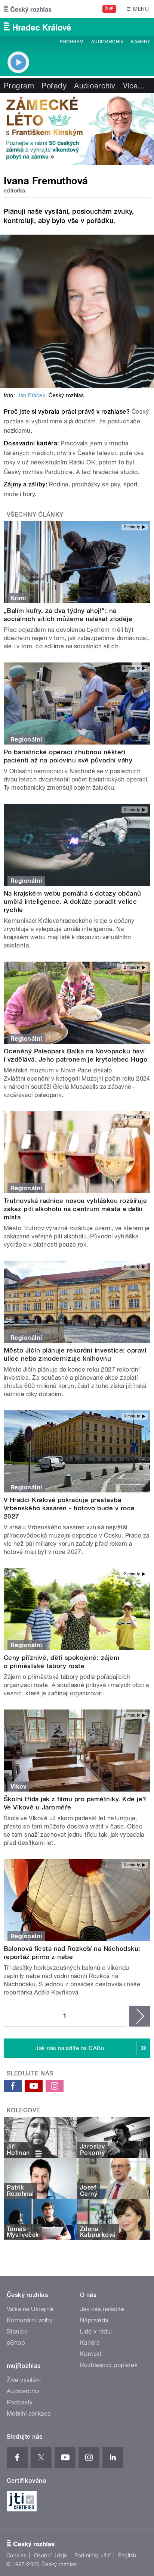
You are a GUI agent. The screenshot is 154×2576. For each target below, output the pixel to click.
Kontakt (91, 2354)
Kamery (141, 42)
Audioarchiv (107, 42)
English (127, 2555)
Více (134, 86)
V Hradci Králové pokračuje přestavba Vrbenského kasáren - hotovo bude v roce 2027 (69, 1508)
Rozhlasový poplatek (109, 2365)
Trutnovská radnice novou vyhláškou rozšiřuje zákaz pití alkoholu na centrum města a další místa (75, 1209)
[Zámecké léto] (77, 129)
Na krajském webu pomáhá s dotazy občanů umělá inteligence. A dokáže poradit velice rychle (73, 902)
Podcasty (20, 2402)
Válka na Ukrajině (30, 2309)
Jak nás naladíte (102, 2309)
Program (72, 42)
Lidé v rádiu (96, 2331)
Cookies (16, 2555)
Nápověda (94, 2320)
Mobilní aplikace (29, 2414)
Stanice (17, 2331)
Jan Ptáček (31, 395)
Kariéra (90, 2343)
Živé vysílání (24, 2380)
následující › (140, 2016)
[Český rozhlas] (28, 9)
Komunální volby (30, 2320)
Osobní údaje (51, 2555)
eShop (16, 2343)
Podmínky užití (93, 2555)
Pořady (54, 86)
